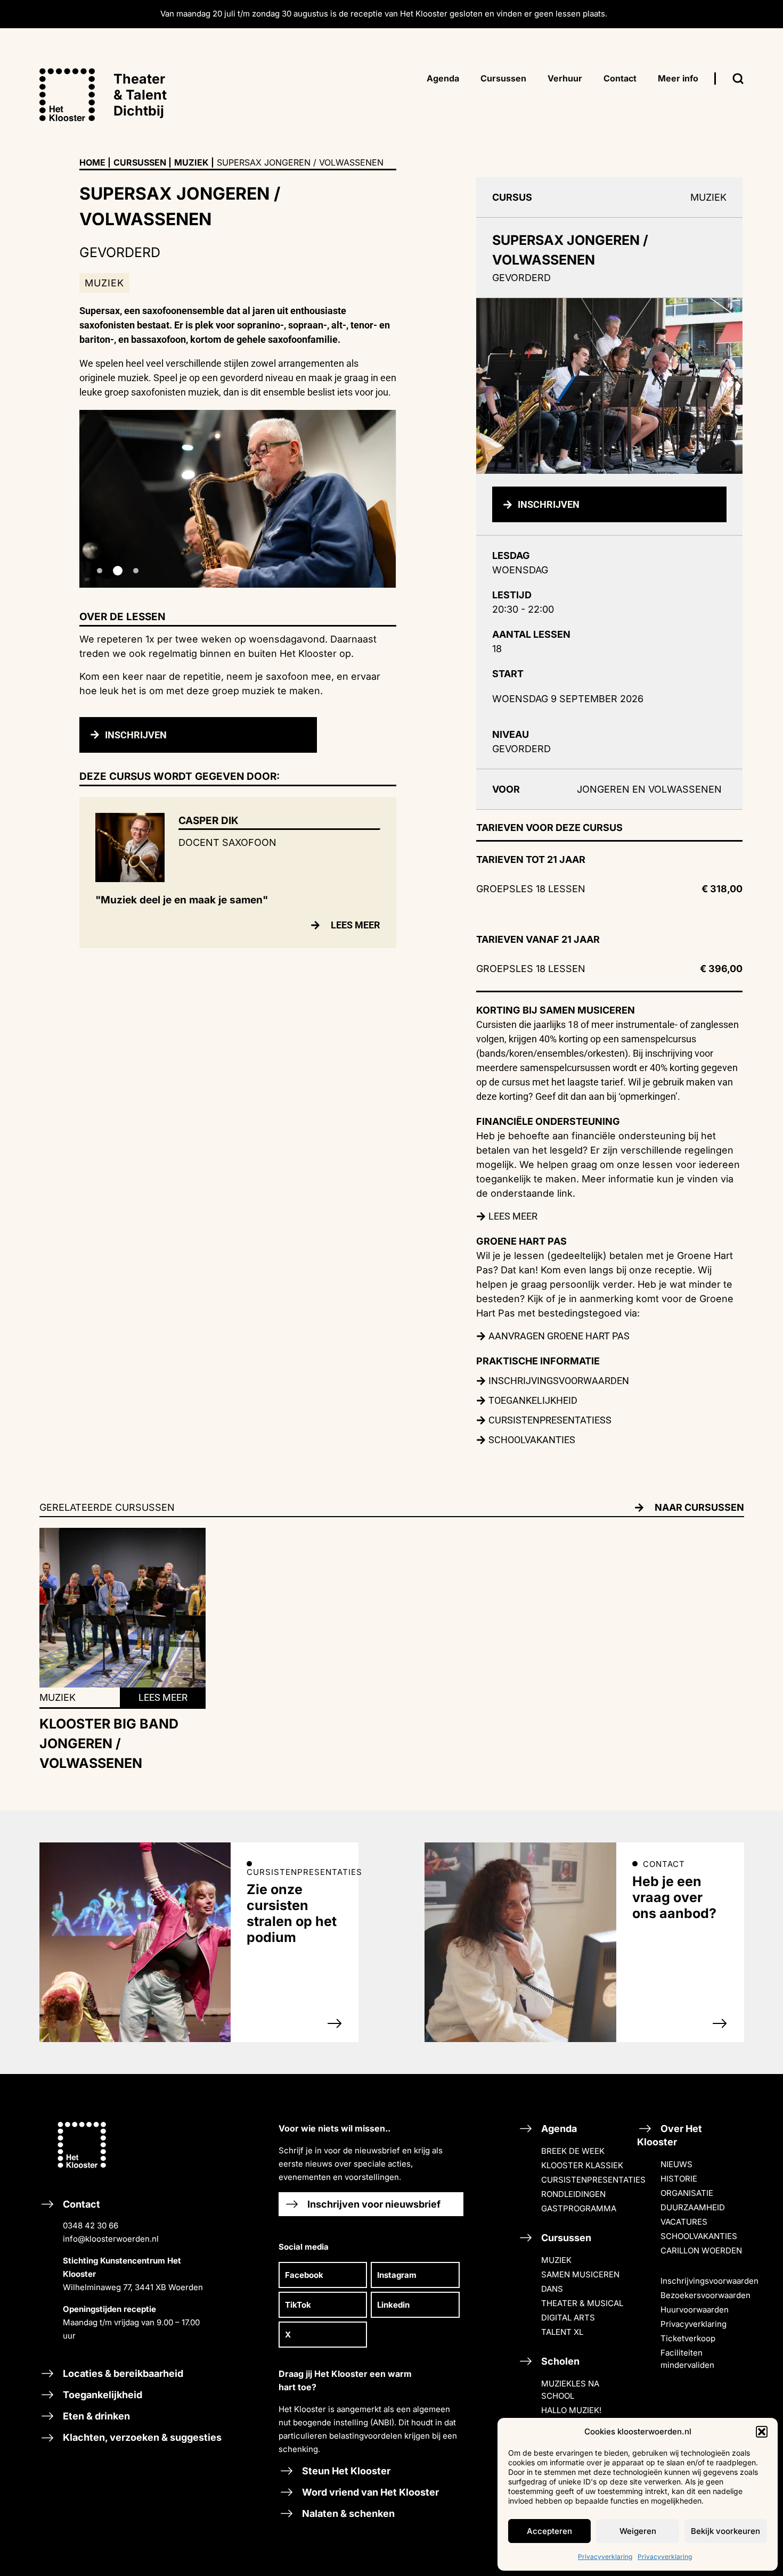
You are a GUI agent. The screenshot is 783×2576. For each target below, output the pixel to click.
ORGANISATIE (687, 2193)
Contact (132, 2270)
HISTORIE (679, 2179)
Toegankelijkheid (101, 2395)
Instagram (397, 2275)
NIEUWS (676, 2164)
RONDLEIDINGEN (573, 2194)
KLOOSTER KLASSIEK (582, 2165)
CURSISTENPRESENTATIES (593, 2180)
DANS (552, 2289)
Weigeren (638, 2531)
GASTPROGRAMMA (579, 2208)
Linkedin (393, 2305)
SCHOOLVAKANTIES (699, 2236)
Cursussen (565, 2238)
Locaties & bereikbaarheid (122, 2373)
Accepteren (549, 2531)
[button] (762, 2432)
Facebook (304, 2275)
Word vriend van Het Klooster (369, 2492)
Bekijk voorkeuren (725, 2531)
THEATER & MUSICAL (582, 2303)
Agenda (558, 2129)
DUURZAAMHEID (693, 2207)
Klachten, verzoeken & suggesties (141, 2437)
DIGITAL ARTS (568, 2318)
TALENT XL (562, 2332)
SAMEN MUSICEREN (580, 2274)
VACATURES (684, 2222)
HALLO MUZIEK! (571, 2410)
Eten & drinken (95, 2416)
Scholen (559, 2361)
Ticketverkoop (688, 2338)
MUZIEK (556, 2260)
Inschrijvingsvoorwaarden (709, 2281)
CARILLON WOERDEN (701, 2250)
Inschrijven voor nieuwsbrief (373, 2204)
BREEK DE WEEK (573, 2151)
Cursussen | (142, 162)
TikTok (298, 2305)
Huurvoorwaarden (695, 2310)
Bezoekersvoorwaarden (705, 2295)
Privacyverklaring (605, 2557)
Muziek (191, 162)
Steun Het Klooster (345, 2471)
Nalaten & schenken (347, 2513)
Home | (95, 162)
